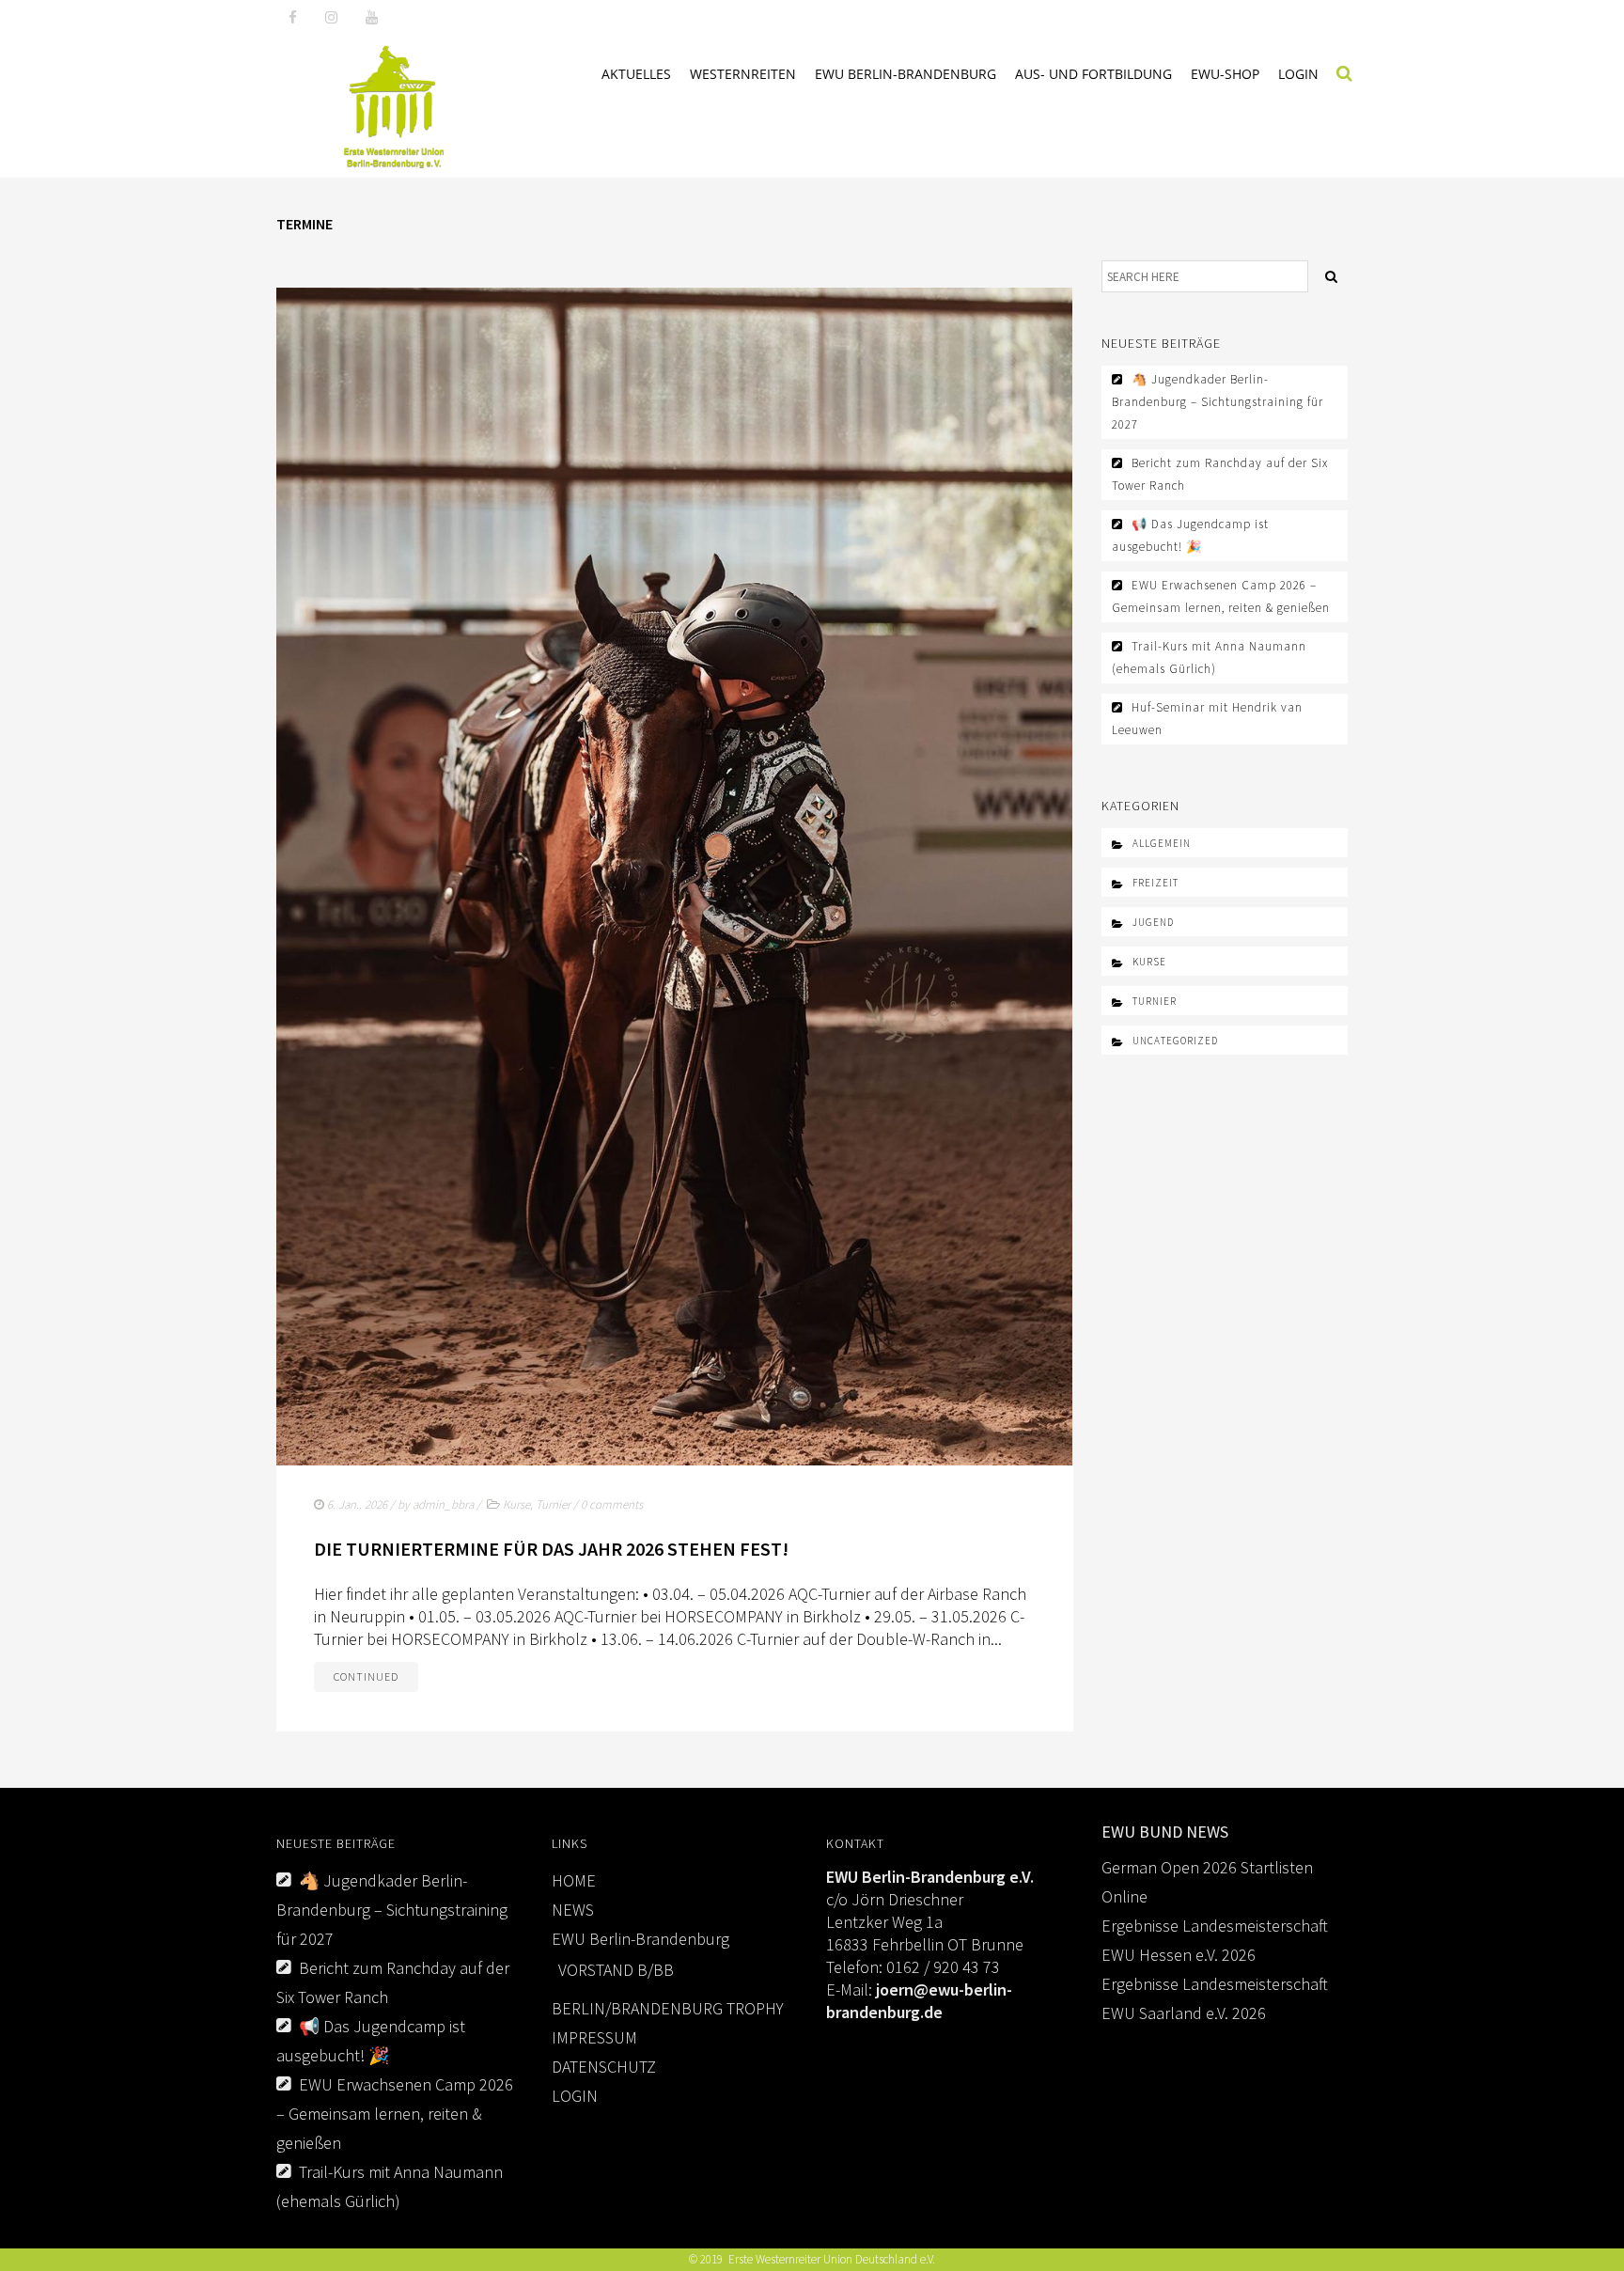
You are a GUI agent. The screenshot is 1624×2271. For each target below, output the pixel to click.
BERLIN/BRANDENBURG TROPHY (668, 2008)
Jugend (1153, 922)
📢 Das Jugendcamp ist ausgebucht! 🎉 (1190, 535)
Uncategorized (1175, 1041)
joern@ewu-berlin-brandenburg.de (919, 2001)
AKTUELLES (636, 74)
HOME (574, 1880)
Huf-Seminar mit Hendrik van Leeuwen (1207, 719)
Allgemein (1162, 843)
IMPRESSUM (594, 2037)
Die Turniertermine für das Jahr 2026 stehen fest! (551, 1549)
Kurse (516, 1504)
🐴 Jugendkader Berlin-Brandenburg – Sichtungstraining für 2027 (1218, 402)
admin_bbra (443, 1504)
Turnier (553, 1504)
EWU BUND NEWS (1165, 1832)
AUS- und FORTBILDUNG (1093, 74)
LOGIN (1298, 74)
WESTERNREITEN (743, 74)
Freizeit (1156, 883)
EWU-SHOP (1225, 74)
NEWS (573, 1910)
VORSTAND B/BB (616, 1970)
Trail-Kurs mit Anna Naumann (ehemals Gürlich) (1209, 658)
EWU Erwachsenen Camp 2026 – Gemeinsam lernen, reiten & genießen (1221, 596)
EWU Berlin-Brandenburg (906, 74)
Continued (366, 1676)
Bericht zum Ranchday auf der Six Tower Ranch (1220, 474)
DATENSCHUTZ (604, 2067)
